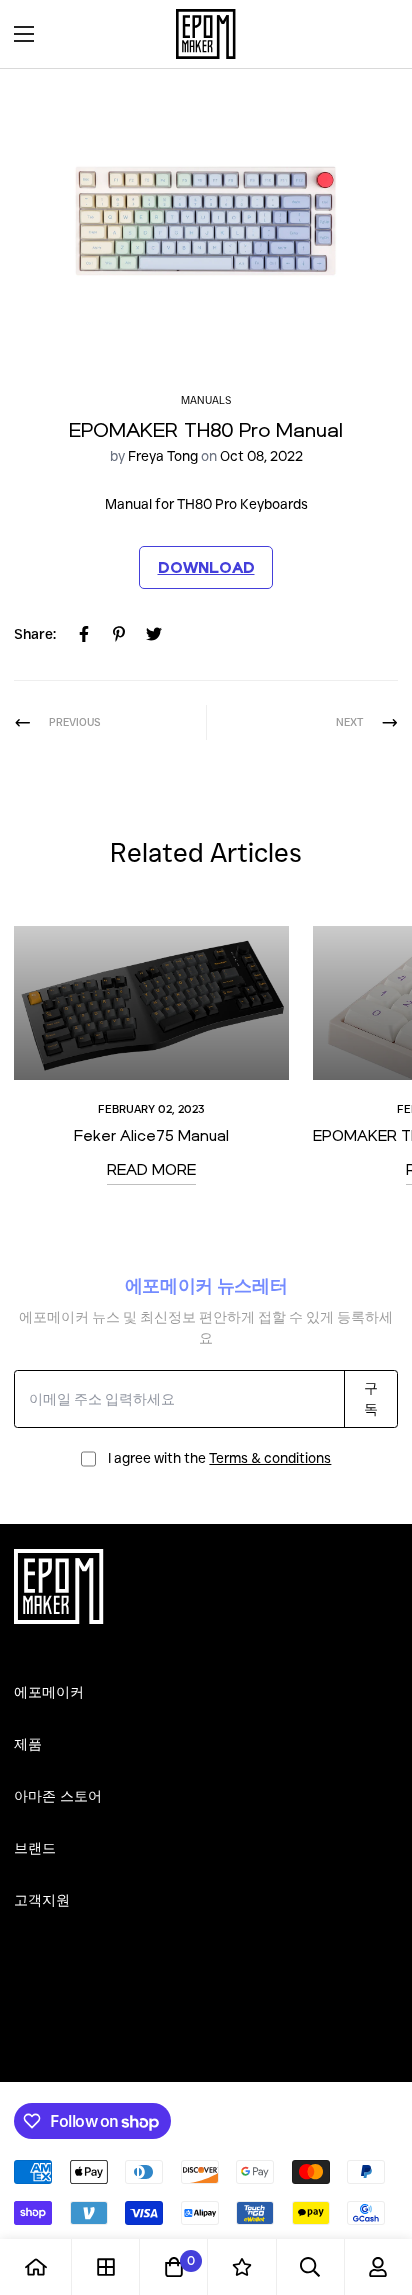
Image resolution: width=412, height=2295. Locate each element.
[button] (376, 34)
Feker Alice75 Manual (151, 1135)
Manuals (206, 400)
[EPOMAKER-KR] (206, 34)
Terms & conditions (270, 1458)
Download (206, 567)
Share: (35, 634)
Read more (151, 1169)
